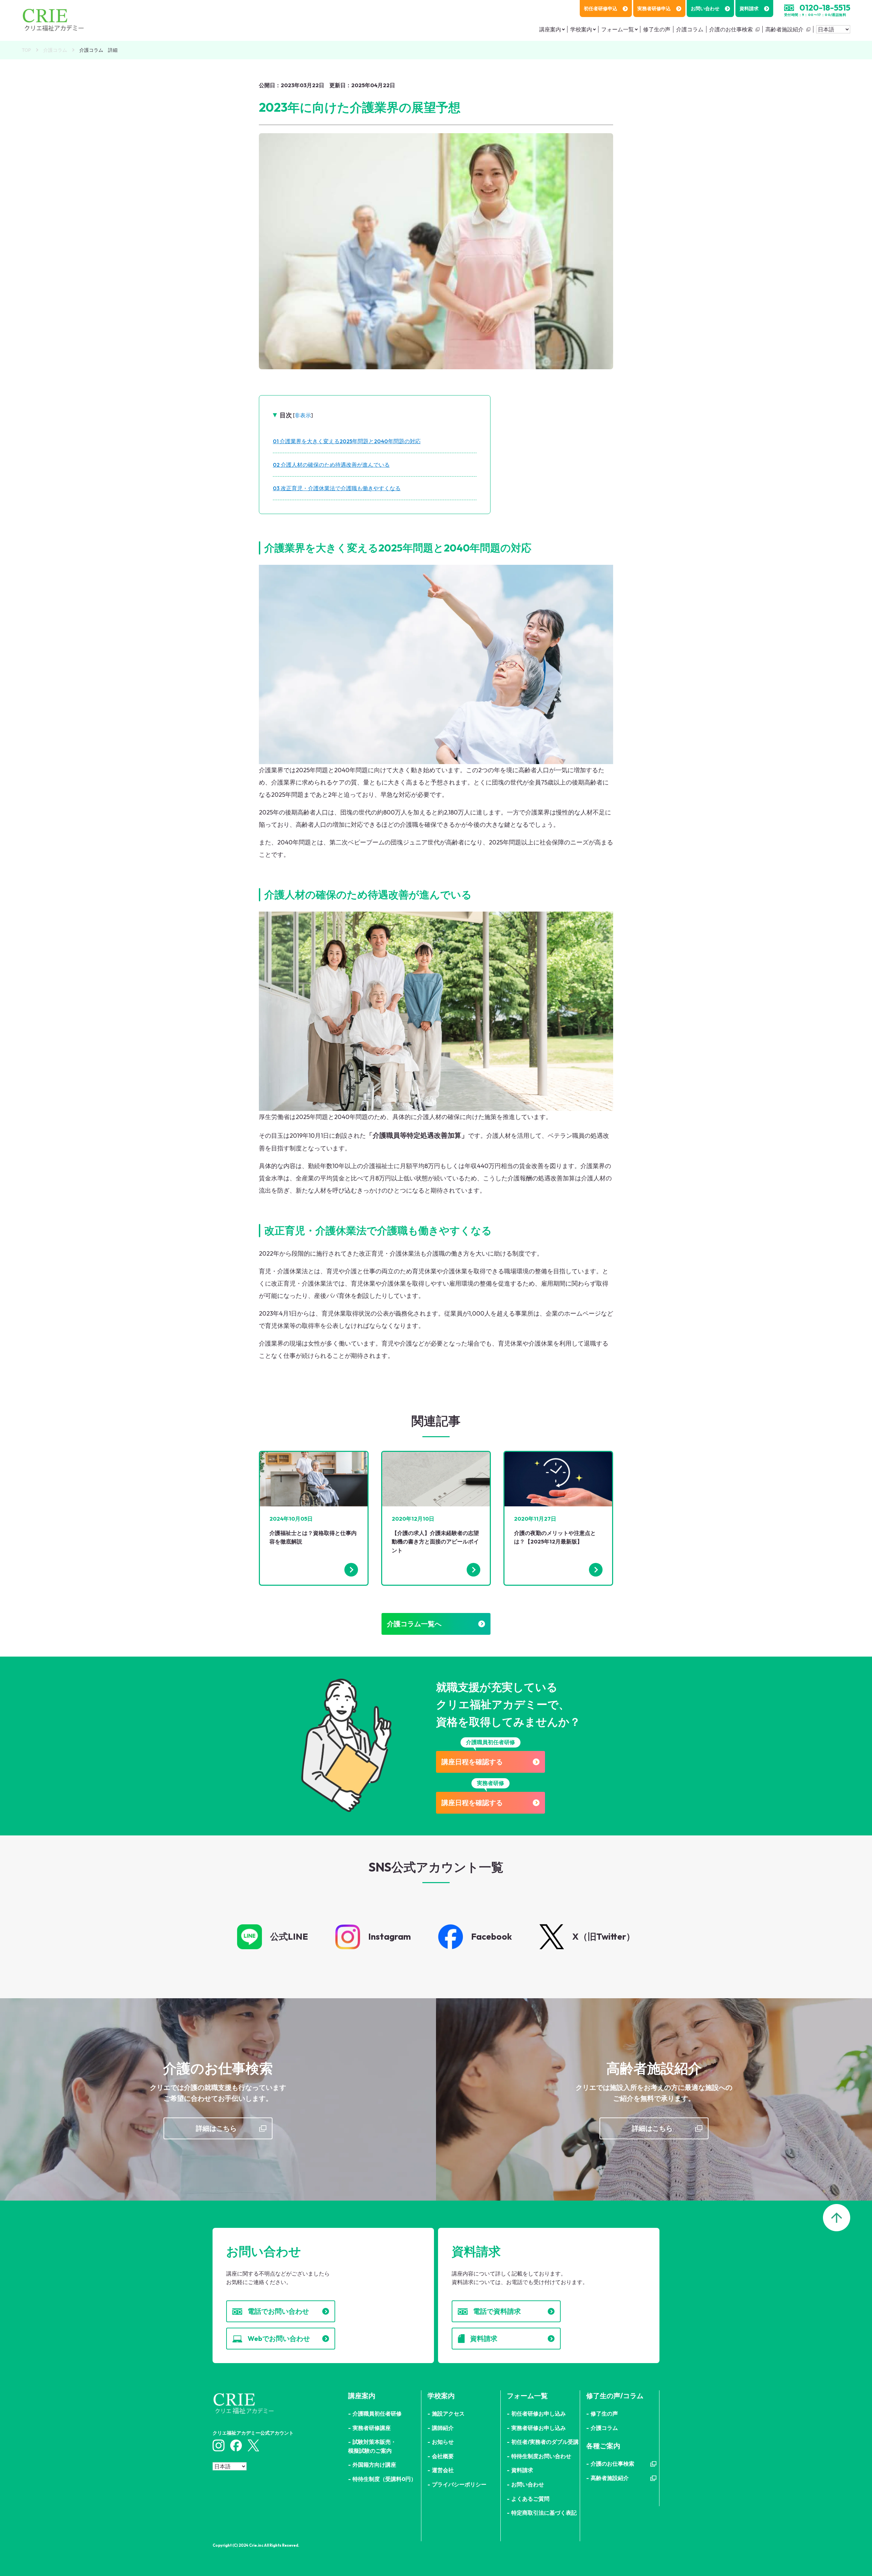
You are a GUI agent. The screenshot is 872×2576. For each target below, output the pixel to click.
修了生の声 (657, 29)
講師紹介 (443, 2428)
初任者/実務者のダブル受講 (545, 2442)
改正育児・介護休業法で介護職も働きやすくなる (339, 488)
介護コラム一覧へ (414, 1624)
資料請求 (749, 9)
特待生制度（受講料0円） (384, 2479)
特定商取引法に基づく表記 (544, 2513)
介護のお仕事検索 (731, 29)
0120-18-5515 (825, 7)
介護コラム (690, 29)
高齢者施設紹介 (784, 29)
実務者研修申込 (654, 9)
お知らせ (443, 2442)
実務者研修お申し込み (539, 2428)
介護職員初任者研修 (377, 2414)
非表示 (303, 415)
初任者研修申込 (601, 9)
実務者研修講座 (372, 2428)
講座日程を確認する (472, 1762)
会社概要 (443, 2456)
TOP (26, 50)
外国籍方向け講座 (374, 2465)
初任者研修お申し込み (539, 2414)
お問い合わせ (705, 9)
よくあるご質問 (530, 2499)
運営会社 (443, 2470)
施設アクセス (448, 2414)
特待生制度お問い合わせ (541, 2456)
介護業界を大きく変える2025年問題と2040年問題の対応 (349, 441)
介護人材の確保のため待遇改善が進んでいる (333, 465)
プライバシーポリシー (459, 2484)
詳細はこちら (216, 2128)
